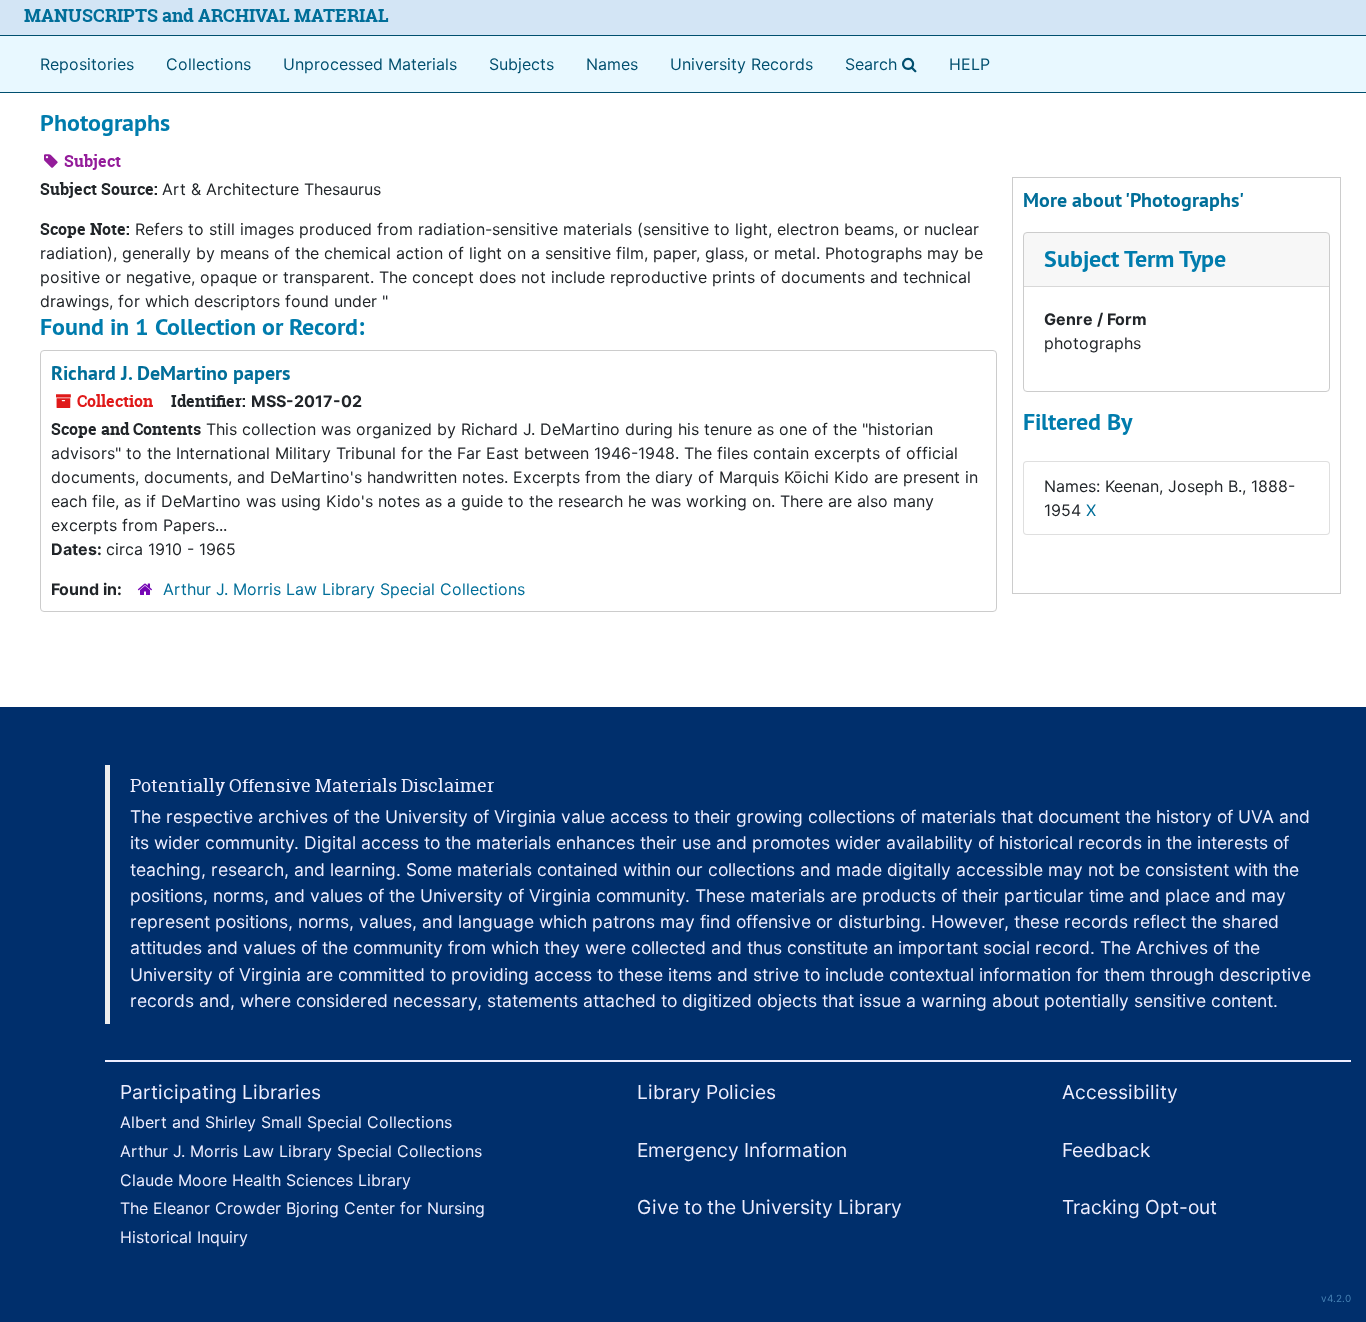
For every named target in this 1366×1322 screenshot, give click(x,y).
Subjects (521, 64)
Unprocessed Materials (370, 64)
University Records (741, 64)
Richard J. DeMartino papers (170, 373)
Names (612, 64)
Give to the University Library (769, 1207)
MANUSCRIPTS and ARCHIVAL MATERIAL (206, 15)
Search (885, 63)
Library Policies (706, 1092)
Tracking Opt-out (1139, 1207)
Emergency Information (742, 1150)
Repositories (87, 64)
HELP (969, 64)
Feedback (1106, 1150)
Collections (208, 64)
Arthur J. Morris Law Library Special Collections (344, 589)
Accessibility (1120, 1092)
